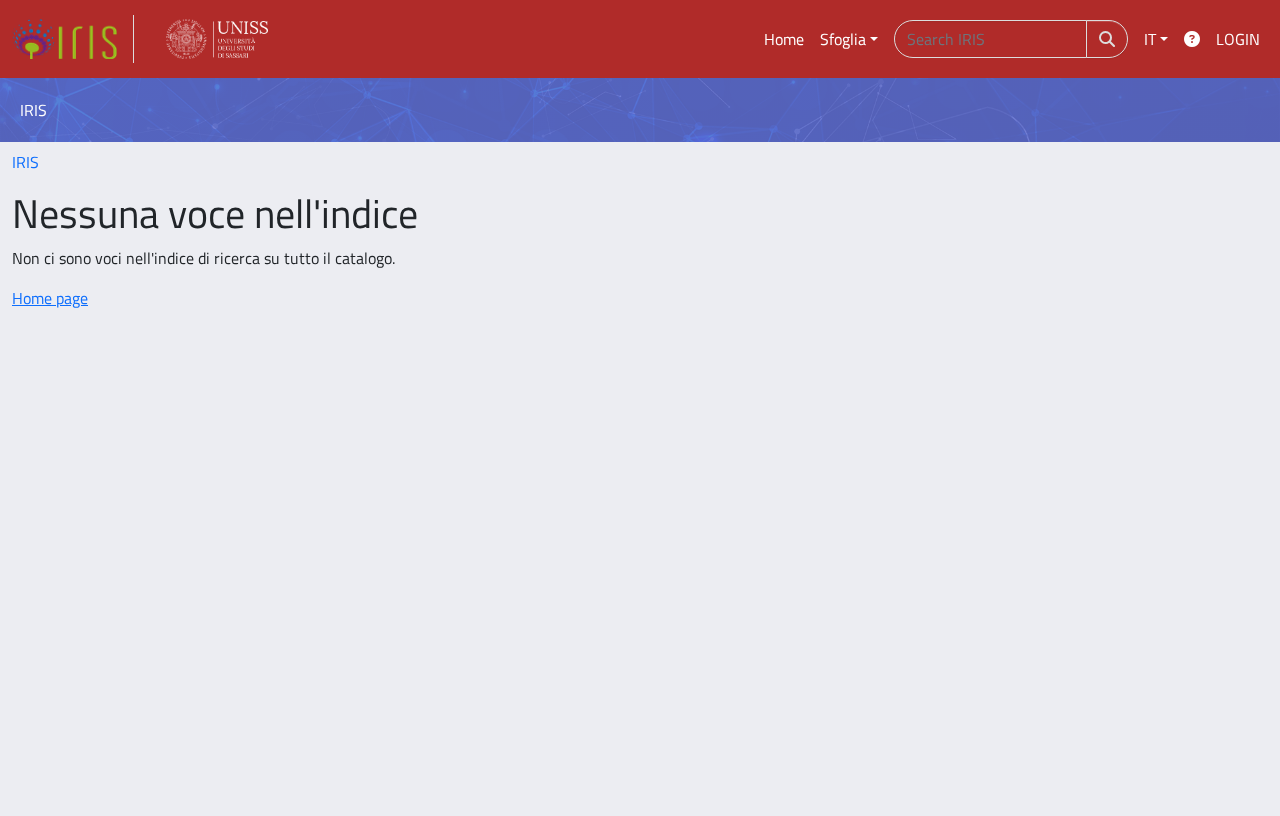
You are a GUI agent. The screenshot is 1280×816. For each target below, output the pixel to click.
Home (784, 39)
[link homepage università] (217, 39)
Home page (50, 298)
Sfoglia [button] (843, 39)
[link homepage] (73, 39)
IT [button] (1150, 39)
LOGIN (1238, 39)
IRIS (25, 162)
